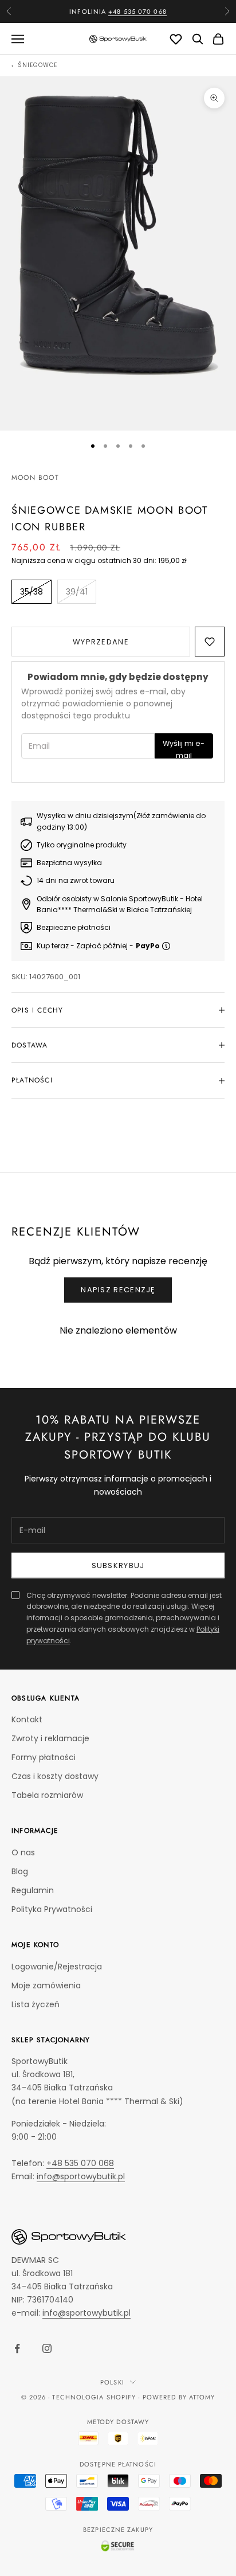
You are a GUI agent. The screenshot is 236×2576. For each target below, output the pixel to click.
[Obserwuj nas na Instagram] (47, 2348)
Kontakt (27, 1719)
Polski (112, 2382)
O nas (23, 1852)
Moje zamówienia (46, 1985)
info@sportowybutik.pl (81, 2176)
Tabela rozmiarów (47, 1795)
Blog (20, 1871)
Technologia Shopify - (96, 2397)
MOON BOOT (35, 478)
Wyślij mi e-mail (184, 748)
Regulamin (33, 1890)
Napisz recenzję (118, 1290)
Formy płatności (44, 1757)
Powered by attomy (179, 2397)
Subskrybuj (118, 1565)
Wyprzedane (101, 642)
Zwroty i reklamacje (50, 1738)
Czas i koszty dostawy (55, 1776)
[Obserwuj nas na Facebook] (17, 2348)
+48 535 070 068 (137, 11)
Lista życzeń (36, 2004)
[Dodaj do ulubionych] (210, 642)
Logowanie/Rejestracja (57, 1967)
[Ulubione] (176, 39)
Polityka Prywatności (52, 1909)
